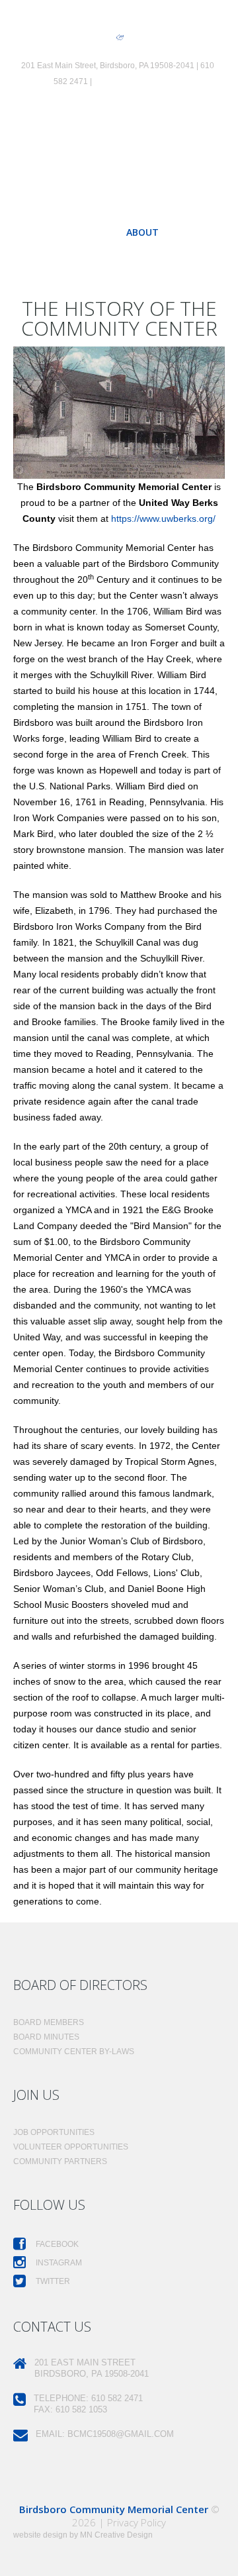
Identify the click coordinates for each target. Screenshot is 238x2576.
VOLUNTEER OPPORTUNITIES (71, 2147)
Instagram (58, 2263)
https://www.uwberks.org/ (163, 519)
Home (93, 232)
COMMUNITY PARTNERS (60, 2161)
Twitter (52, 2281)
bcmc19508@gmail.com (138, 81)
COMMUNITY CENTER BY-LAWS (74, 2052)
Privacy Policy (137, 2522)
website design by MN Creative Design (83, 2535)
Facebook (56, 2244)
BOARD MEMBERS (49, 2022)
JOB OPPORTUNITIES (54, 2132)
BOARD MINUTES (46, 2037)
